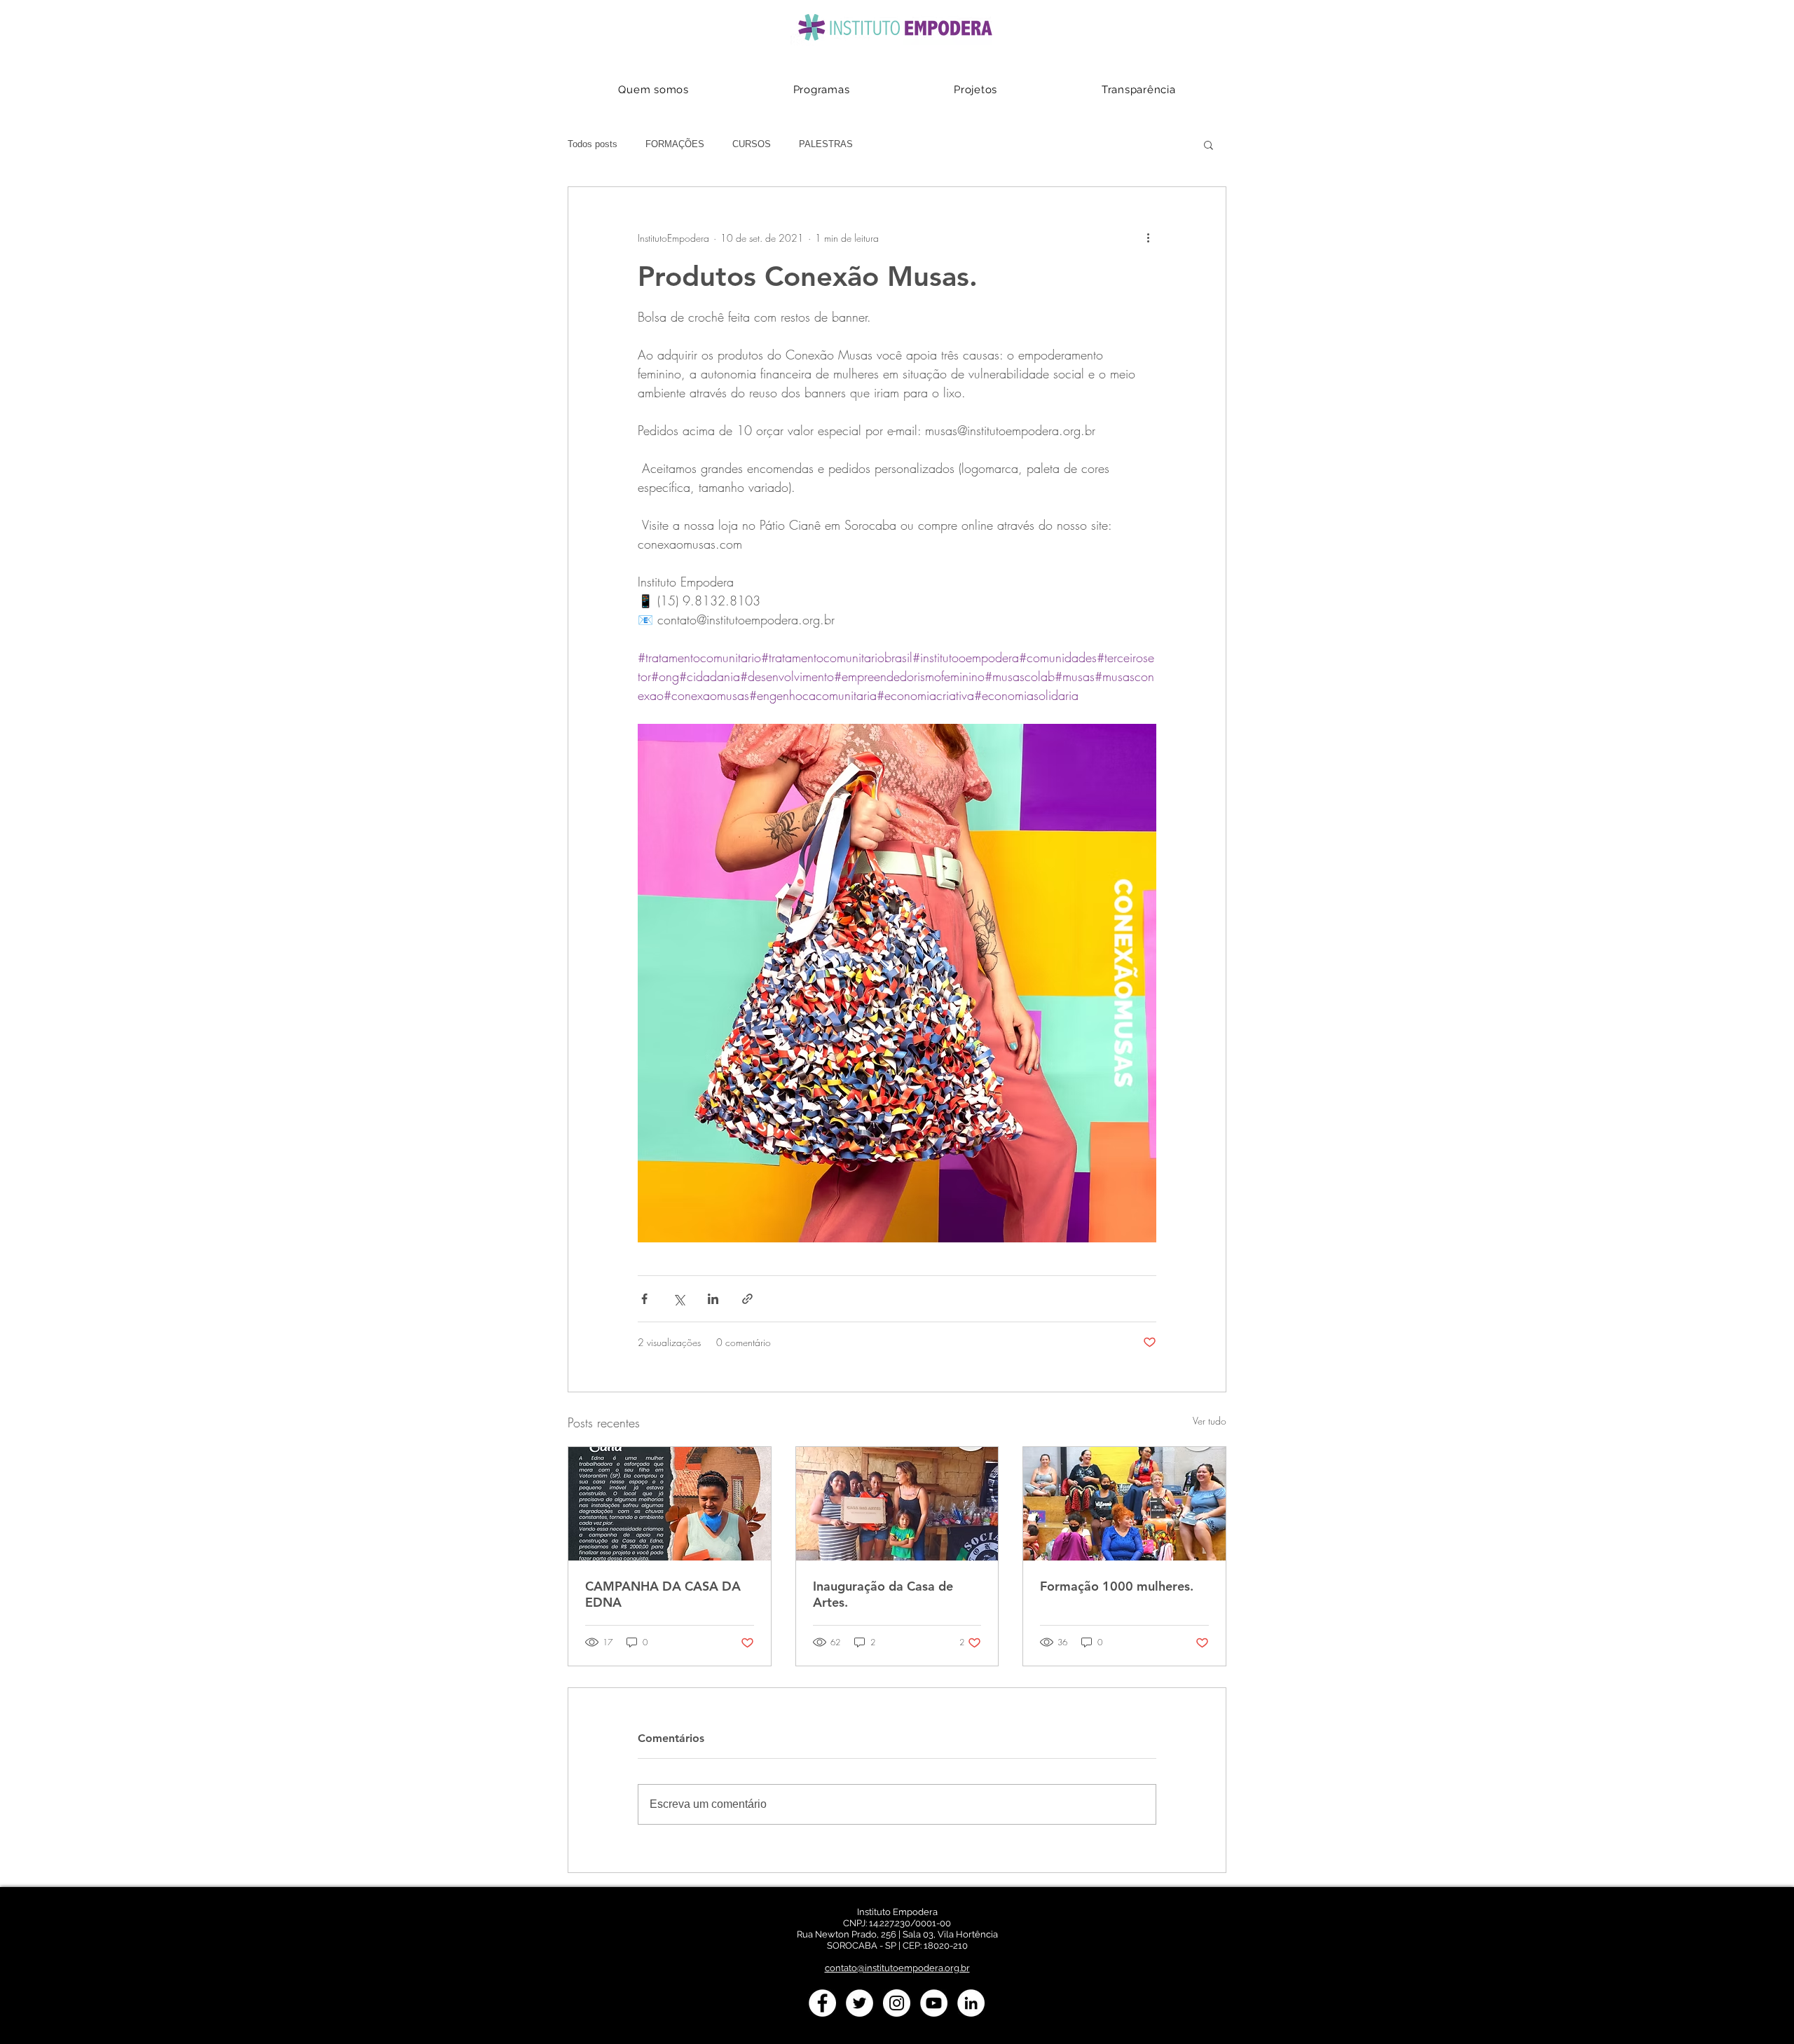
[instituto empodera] (822, 2003)
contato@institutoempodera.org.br (897, 1968)
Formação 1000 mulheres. (1117, 1586)
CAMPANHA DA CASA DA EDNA (663, 1594)
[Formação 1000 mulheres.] (1124, 1504)
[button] (1208, 144)
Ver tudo (1210, 1421)
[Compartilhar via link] (747, 1299)
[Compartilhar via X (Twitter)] (679, 1299)
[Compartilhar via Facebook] (644, 1299)
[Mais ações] (1148, 238)
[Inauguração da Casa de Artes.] (897, 1504)
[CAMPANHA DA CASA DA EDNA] (670, 1504)
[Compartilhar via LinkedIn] (713, 1299)
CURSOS (752, 144)
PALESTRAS (826, 144)
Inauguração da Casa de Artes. (883, 1594)
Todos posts (593, 144)
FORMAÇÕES (675, 144)
